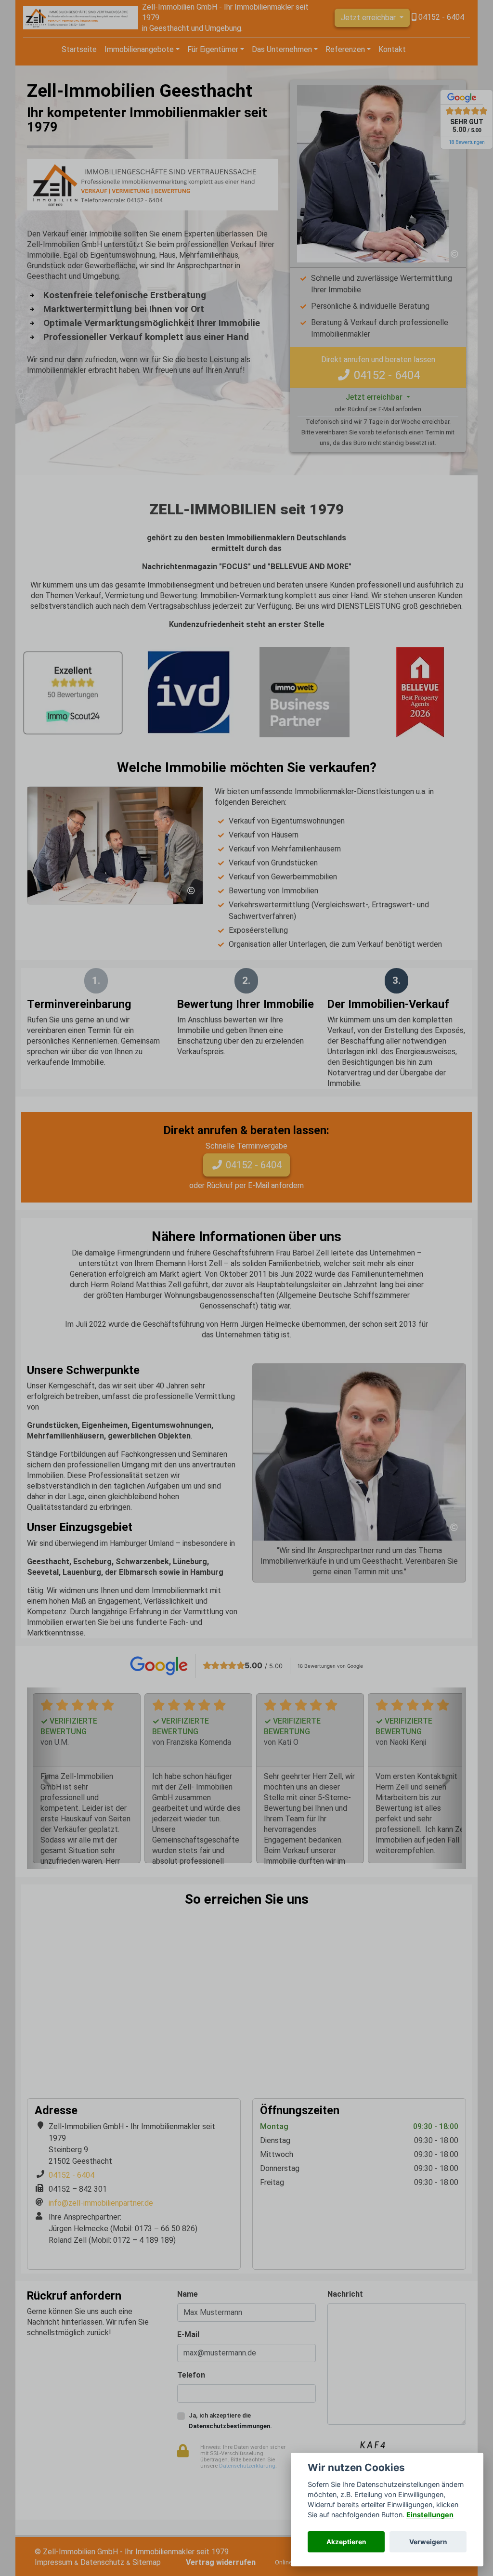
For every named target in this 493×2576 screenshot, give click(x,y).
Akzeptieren (346, 2542)
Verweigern (428, 2542)
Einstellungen (430, 2515)
